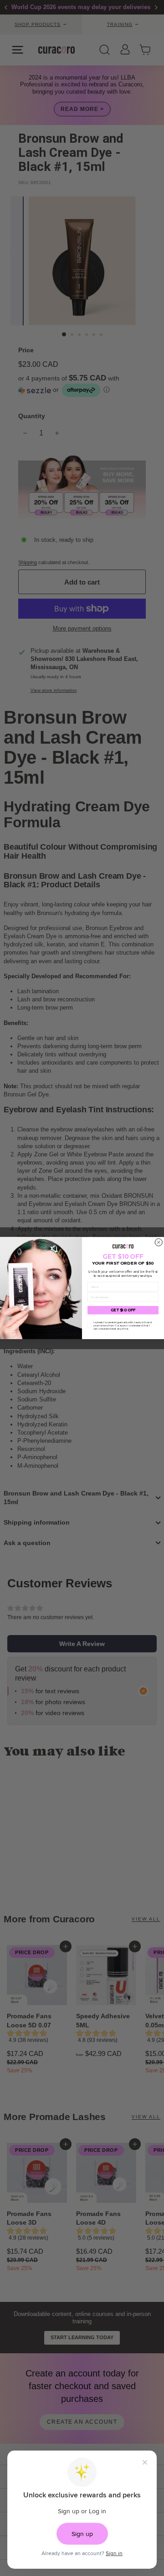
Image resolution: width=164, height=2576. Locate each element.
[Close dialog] (159, 1242)
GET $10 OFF (123, 1310)
